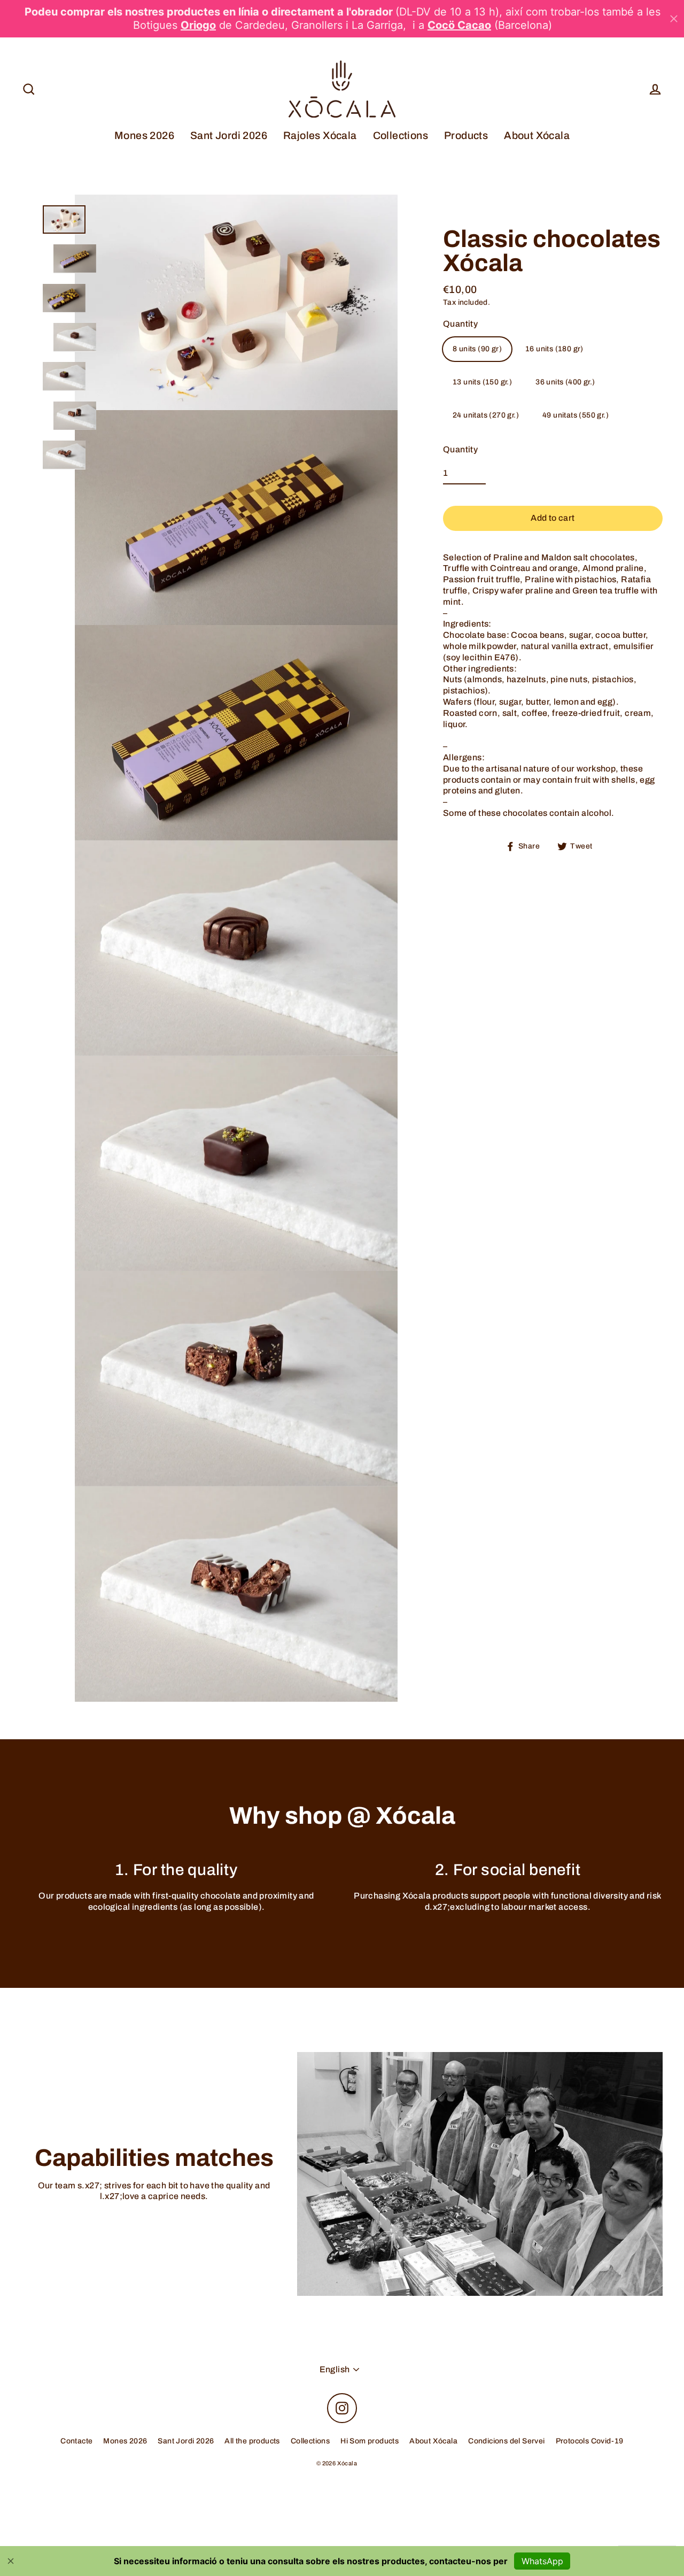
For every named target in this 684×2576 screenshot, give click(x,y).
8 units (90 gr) (477, 349)
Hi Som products (370, 2441)
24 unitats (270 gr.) (486, 415)
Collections (401, 136)
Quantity (460, 323)
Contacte (76, 2441)
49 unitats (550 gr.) (576, 415)
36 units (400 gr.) (565, 382)
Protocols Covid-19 (590, 2441)
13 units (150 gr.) (482, 382)
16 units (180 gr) (554, 349)
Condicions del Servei (506, 2441)
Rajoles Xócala (320, 136)
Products (466, 136)
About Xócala (537, 136)
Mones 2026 (144, 136)
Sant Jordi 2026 (229, 136)
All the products (252, 2441)
